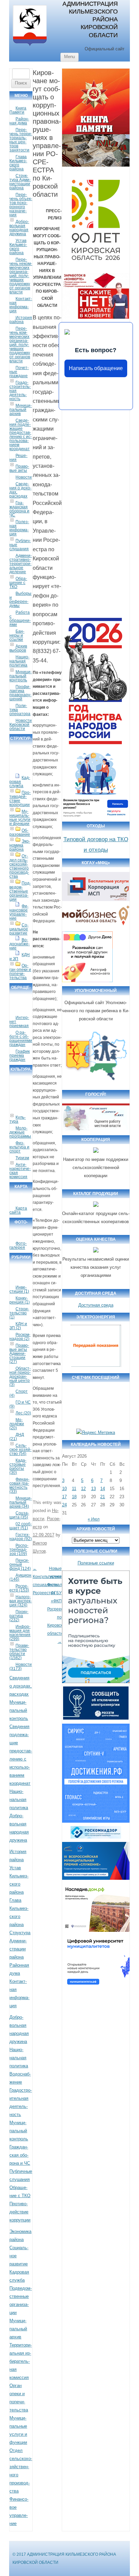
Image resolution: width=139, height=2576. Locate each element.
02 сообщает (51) (21, 1526)
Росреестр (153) (19, 1588)
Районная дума (19, 121)
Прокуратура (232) (19, 1616)
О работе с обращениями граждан (21, 1039)
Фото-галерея (18, 1245)
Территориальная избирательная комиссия (21, 2361)
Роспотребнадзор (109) (19, 1550)
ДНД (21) (17, 1437)
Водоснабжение (20, 944)
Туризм (22, 1158)
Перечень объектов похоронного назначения (21, 205)
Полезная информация (19, 528)
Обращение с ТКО (18, 583)
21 (103, 1497)
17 (64, 1497)
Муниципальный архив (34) (21, 1502)
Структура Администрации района (20, 182)
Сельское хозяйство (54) (20, 1450)
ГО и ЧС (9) (20, 1404)
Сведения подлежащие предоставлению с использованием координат (21, 435)
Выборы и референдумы (20, 600)
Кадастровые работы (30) (18, 1466)
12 (83, 1489)
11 (74, 1489)
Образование (20, 832)
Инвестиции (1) (19, 1289)
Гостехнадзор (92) (21, 1537)
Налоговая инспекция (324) (21, 1601)
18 (74, 1497)
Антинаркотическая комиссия (20, 1171)
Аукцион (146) (20, 1577)
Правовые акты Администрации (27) (19, 1354)
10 (64, 1489)
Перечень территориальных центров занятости (21, 140)
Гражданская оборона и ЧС (19, 509)
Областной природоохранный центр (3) (20, 1377)
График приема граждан (20, 1055)
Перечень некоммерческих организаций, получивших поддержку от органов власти (21, 276)
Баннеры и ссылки (17, 635)
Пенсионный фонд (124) (20, 1564)
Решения (18, 458)
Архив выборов (18, 648)
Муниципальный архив (21, 410)
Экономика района (20, 845)
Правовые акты (19, 468)
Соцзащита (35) (19, 1515)
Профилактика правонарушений (20, 693)
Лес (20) (23, 1413)
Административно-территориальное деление (21, 564)
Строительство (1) (19, 1313)
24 (64, 1505)
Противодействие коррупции (20, 799)
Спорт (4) (19, 1393)
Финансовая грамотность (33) (19, 1485)
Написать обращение (96, 368)
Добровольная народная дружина (19, 228)
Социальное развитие (19, 929)
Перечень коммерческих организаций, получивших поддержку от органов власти (20, 345)
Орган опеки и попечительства (20, 972)
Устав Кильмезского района (18, 247)
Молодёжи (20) (17, 1424)
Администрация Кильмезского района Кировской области (90, 19)
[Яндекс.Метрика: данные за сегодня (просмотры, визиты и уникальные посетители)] (96, 1433)
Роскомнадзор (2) (20, 1337)
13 (93, 1489)
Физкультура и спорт (19, 1147)
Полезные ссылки (96, 1563)
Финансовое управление (19, 912)
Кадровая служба (20, 782)
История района (21, 320)
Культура (18, 1119)
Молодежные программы (20, 1132)
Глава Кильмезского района (18, 163)
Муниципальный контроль (21, 676)
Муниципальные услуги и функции (20, 818)
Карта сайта (18, 1210)
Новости (24, 477)
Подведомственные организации (20, 891)
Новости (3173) (21, 1667)
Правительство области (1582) (19, 1652)
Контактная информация (21, 305)
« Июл (94, 1519)
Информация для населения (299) (20, 1633)
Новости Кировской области (21, 725)
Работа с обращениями (20, 618)
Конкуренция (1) (20, 1300)
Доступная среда (96, 1305)
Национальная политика (19, 661)
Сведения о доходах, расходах (20, 490)
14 (103, 1489)
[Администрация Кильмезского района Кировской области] (30, 46)
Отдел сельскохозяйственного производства (19, 866)
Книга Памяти (18, 110)
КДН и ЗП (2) (18, 1326)
